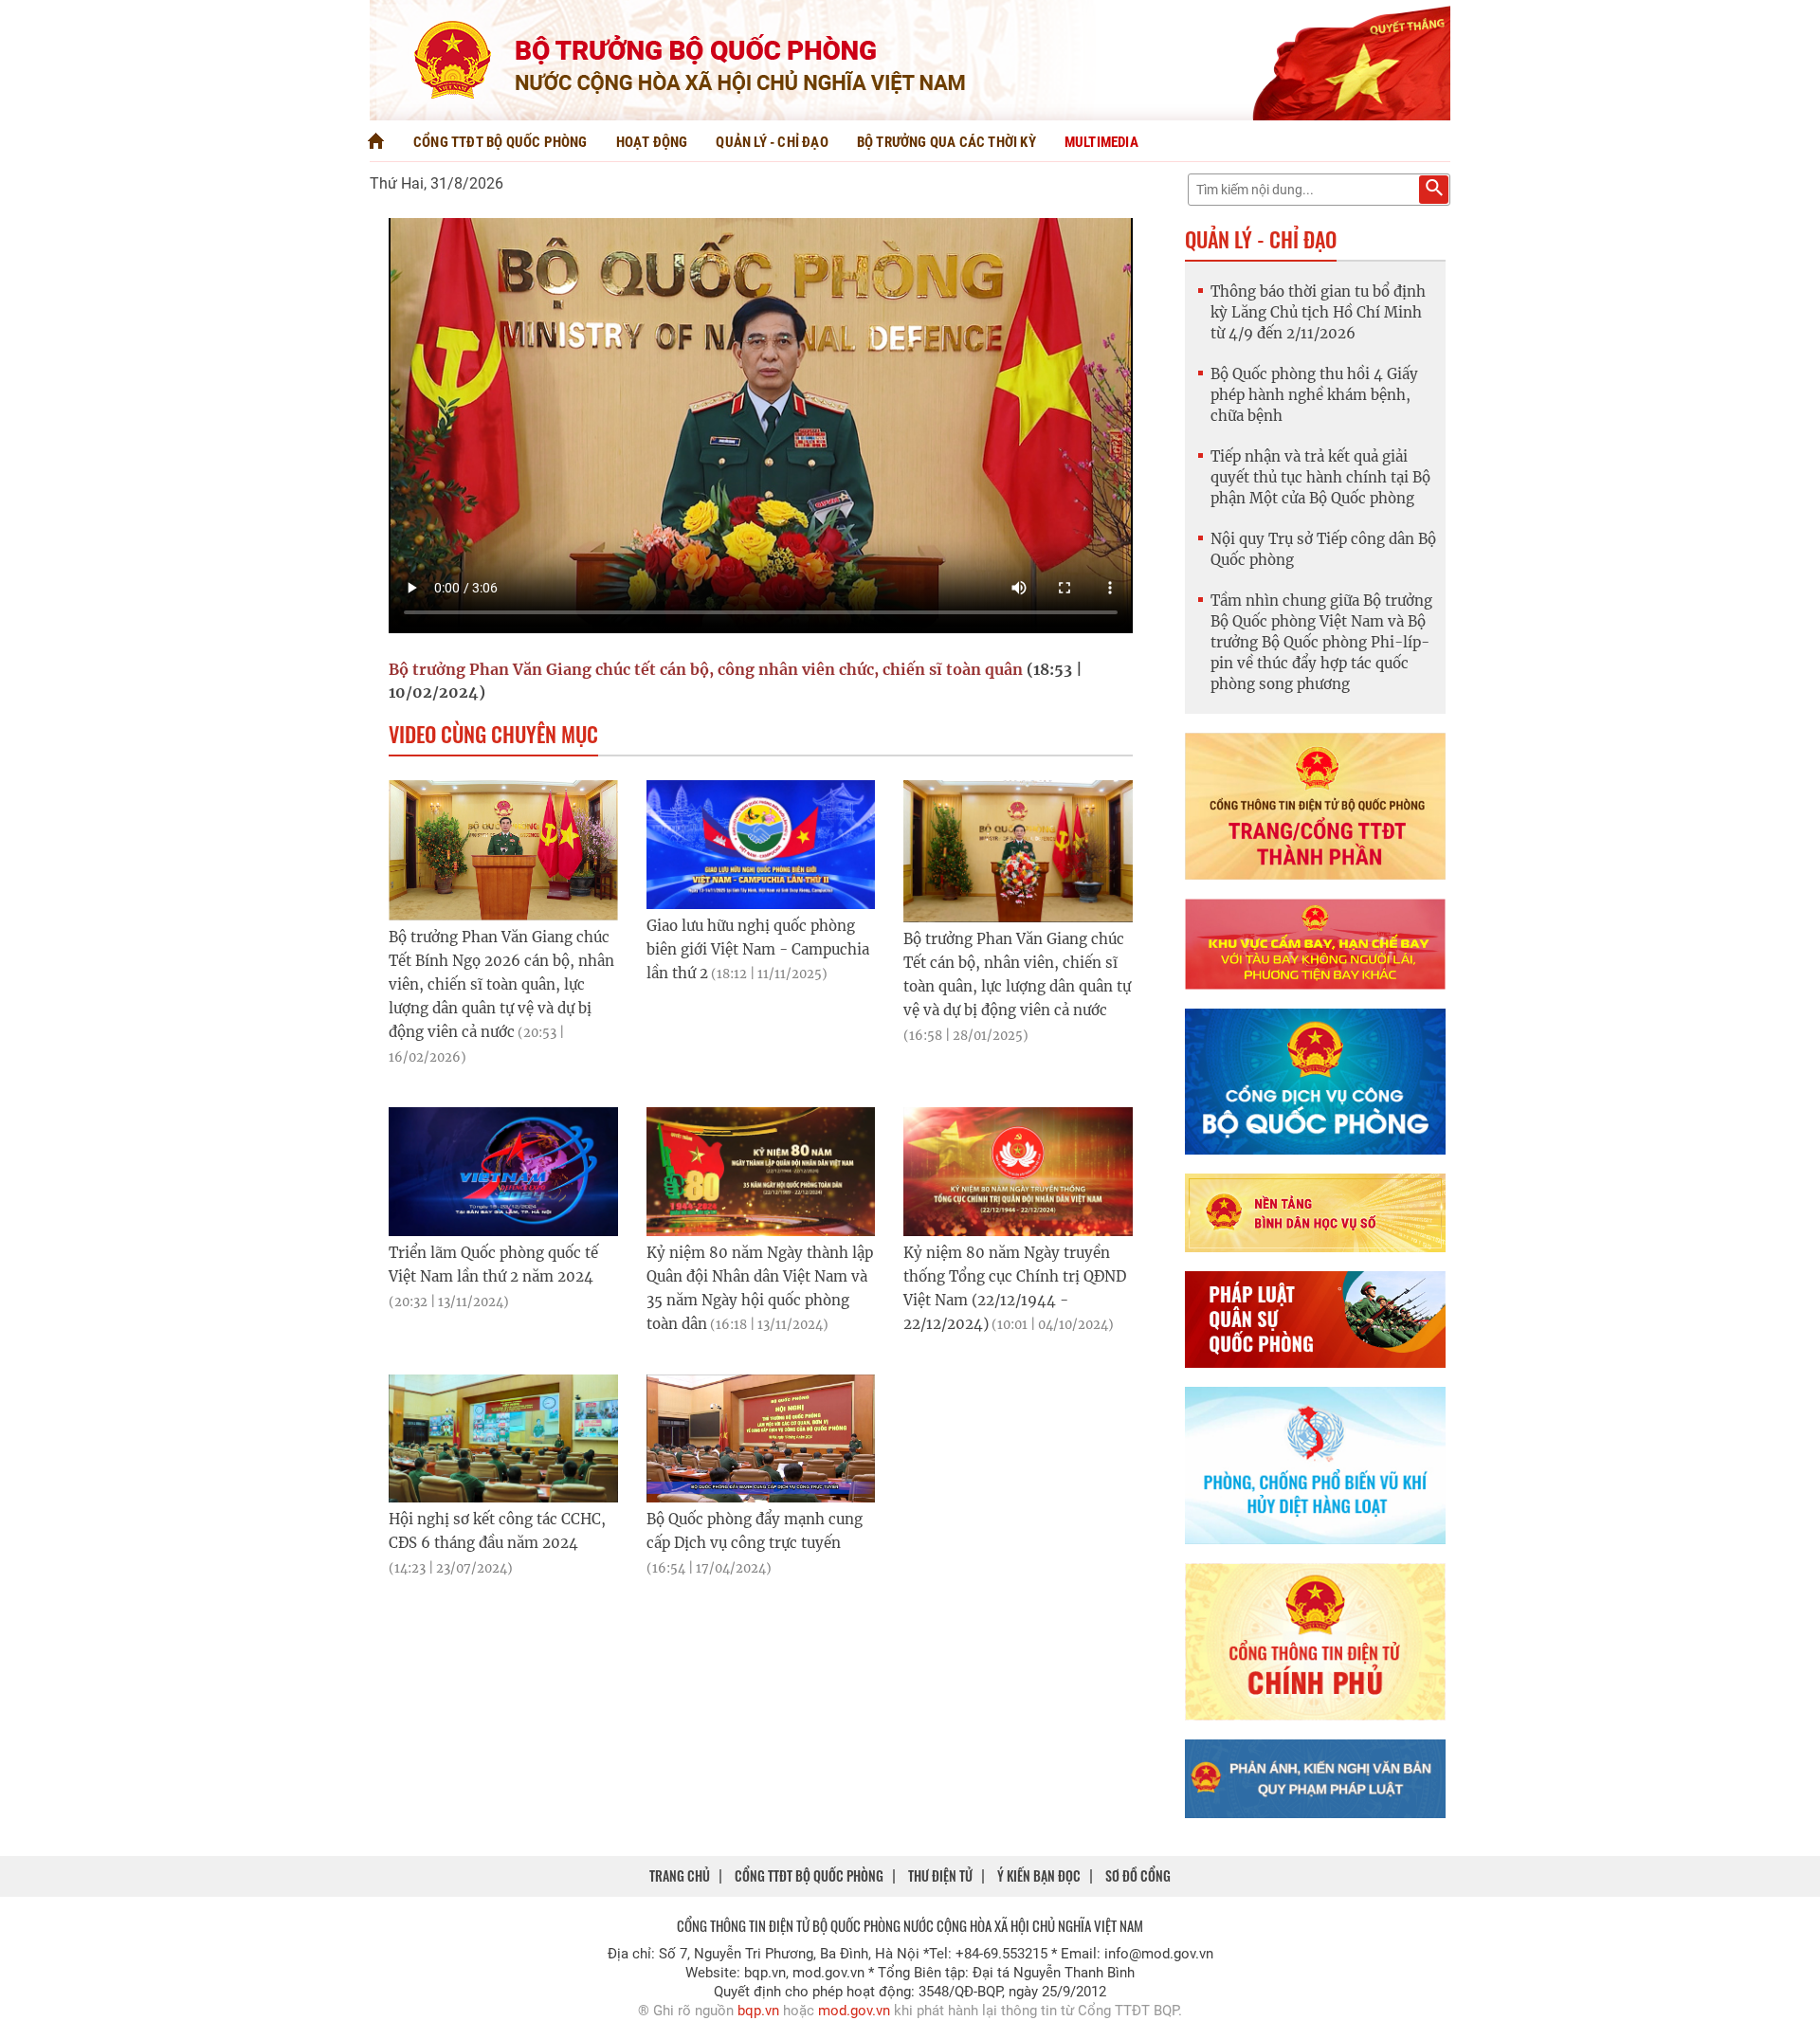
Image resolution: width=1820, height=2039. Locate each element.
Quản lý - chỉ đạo (772, 142)
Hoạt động (652, 142)
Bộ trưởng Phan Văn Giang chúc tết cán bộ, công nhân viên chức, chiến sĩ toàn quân (706, 669)
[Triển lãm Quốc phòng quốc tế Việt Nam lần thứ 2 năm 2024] (503, 1172)
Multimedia (1101, 142)
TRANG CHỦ (680, 1875)
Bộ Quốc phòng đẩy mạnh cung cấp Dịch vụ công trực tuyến (755, 1543)
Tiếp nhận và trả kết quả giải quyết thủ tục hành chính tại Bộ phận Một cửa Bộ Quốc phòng (1320, 477)
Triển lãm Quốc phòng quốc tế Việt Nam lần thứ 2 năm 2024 (493, 1277)
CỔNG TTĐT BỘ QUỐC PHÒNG (809, 1875)
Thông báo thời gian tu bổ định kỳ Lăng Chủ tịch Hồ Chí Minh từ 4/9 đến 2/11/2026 (1318, 312)
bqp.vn (758, 2011)
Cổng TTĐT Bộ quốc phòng (500, 142)
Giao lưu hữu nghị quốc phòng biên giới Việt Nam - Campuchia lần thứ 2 (758, 949)
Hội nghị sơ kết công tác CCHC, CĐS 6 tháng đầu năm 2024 (497, 1543)
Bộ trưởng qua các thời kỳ (946, 142)
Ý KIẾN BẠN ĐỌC (1039, 1875)
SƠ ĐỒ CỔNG (1138, 1875)
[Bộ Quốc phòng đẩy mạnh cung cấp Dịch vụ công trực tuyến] (761, 1438)
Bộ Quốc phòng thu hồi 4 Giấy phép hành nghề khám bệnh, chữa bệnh (1314, 395)
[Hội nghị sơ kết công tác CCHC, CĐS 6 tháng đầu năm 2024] (503, 1438)
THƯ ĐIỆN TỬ (940, 1875)
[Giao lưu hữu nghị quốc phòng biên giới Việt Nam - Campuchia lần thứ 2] (761, 844)
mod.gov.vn (854, 2011)
